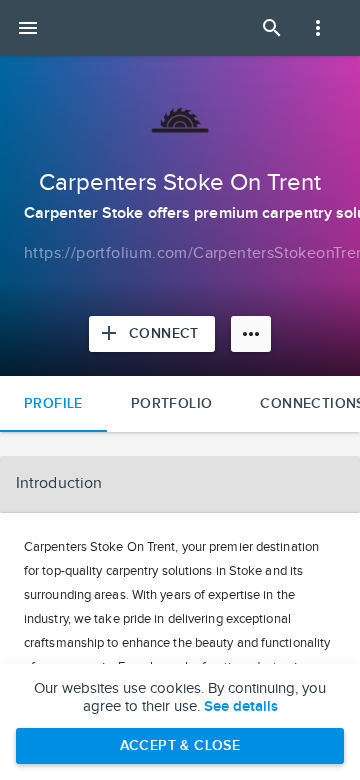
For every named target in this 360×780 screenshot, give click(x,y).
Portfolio (172, 403)
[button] (180, 484)
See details (241, 707)
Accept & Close (180, 745)
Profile (53, 403)
